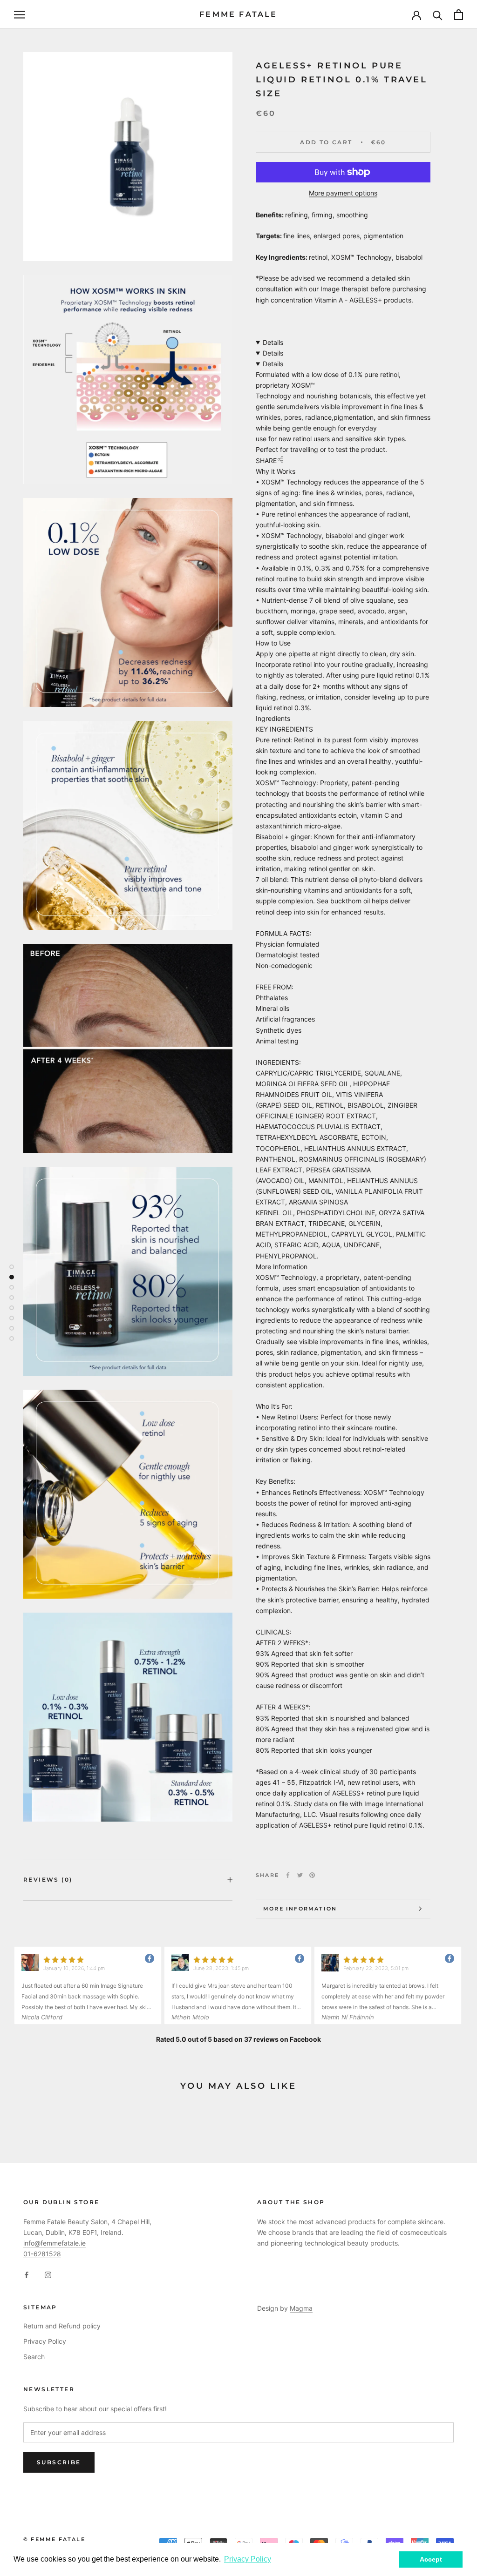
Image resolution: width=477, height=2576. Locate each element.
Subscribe (59, 2462)
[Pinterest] (312, 1875)
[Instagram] (48, 2274)
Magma (301, 2308)
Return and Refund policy (62, 2326)
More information (300, 1909)
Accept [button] (431, 2559)
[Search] (438, 15)
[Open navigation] (20, 15)
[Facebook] (288, 1875)
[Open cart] (459, 15)
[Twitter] (300, 1875)
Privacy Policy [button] (248, 2559)
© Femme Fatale (54, 2539)
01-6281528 (42, 2254)
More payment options (343, 193)
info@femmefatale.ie (55, 2243)
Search (34, 2357)
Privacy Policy (45, 2341)
